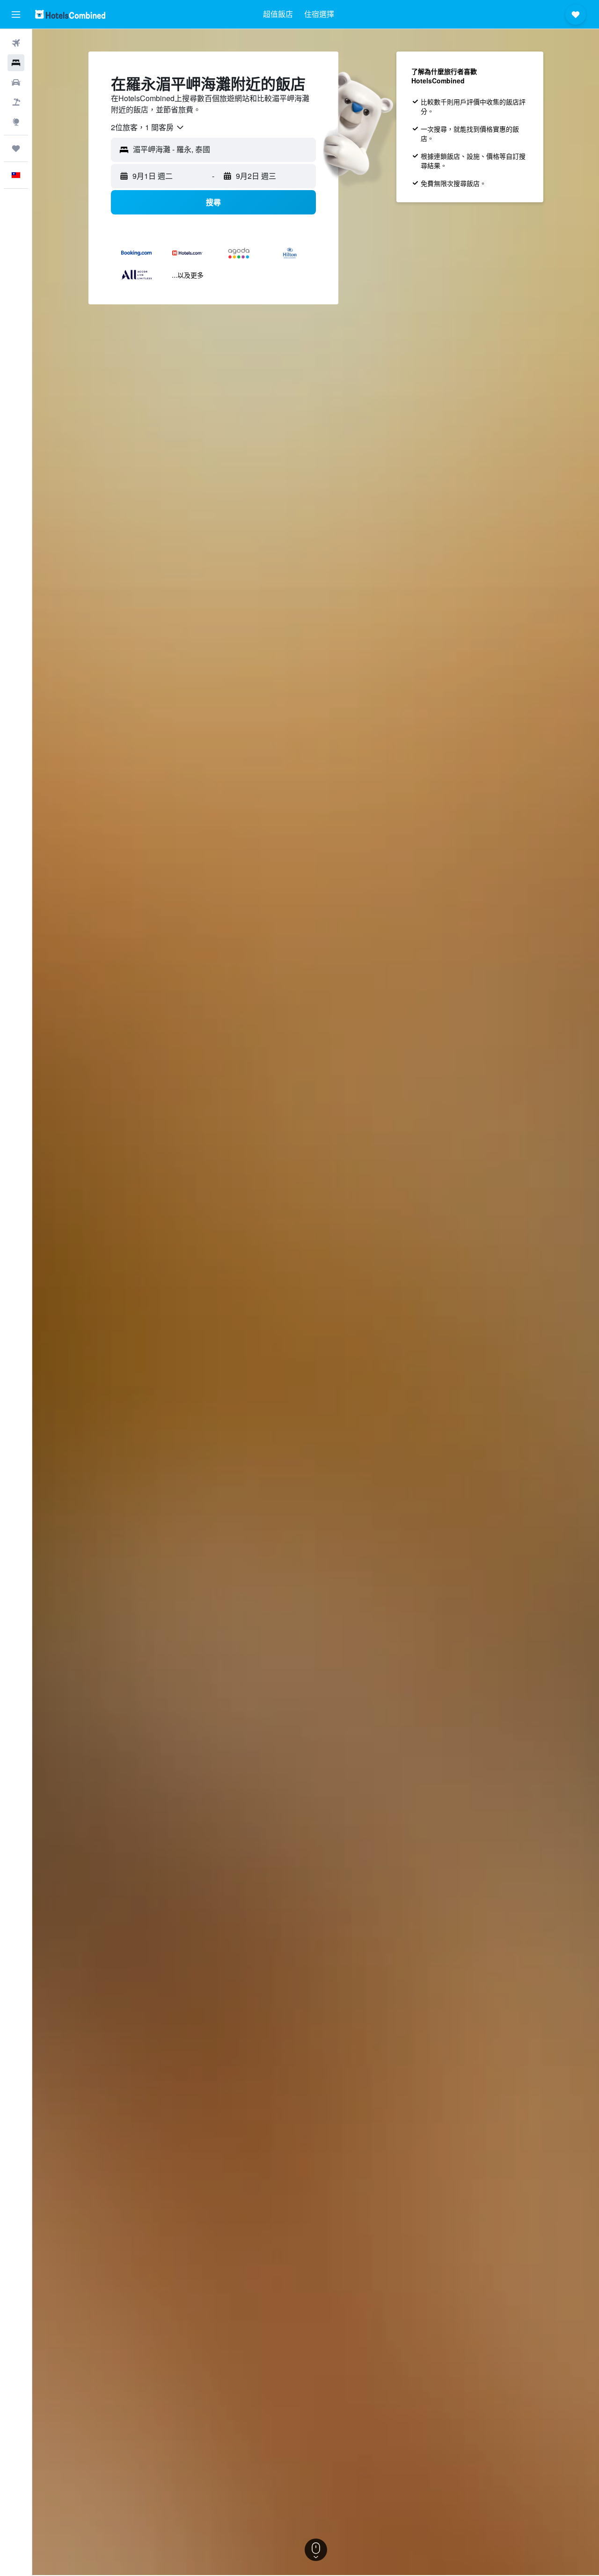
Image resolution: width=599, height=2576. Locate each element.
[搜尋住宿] (16, 63)
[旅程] (16, 148)
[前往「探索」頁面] (16, 122)
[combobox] (148, 127)
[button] (16, 15)
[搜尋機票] (16, 43)
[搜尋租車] (16, 82)
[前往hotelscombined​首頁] (70, 14)
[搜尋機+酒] (16, 102)
